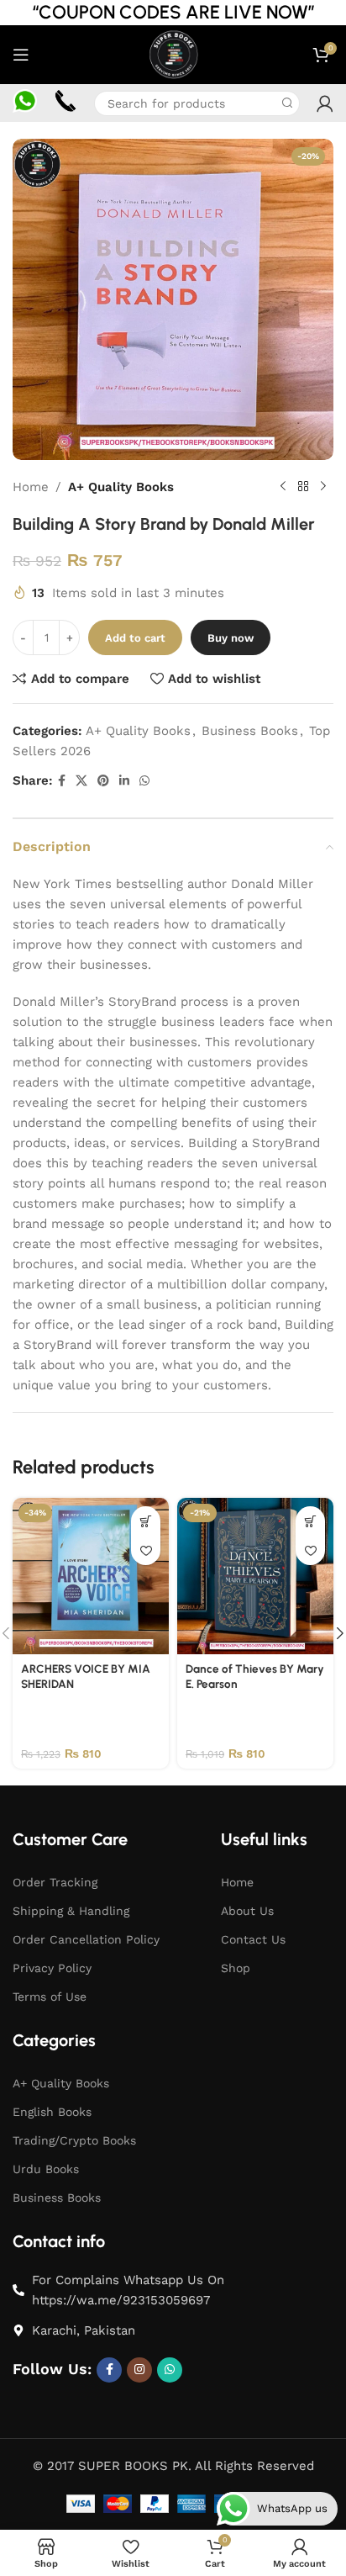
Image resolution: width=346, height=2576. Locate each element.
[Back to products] (303, 487)
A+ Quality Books (121, 487)
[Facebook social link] (62, 781)
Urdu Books (46, 2169)
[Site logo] (173, 54)
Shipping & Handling (71, 1911)
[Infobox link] (25, 103)
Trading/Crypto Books (74, 2140)
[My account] (325, 103)
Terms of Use (50, 1997)
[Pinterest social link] (103, 781)
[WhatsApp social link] (144, 781)
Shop (236, 1968)
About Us (247, 1911)
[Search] (287, 103)
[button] (146, 1521)
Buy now (231, 638)
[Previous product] (283, 487)
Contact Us (253, 1939)
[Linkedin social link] (124, 781)
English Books (52, 2112)
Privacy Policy (52, 1968)
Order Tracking (55, 1882)
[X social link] (81, 781)
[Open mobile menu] (21, 55)
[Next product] (323, 487)
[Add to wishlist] (146, 1550)
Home (31, 487)
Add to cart (135, 638)
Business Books (250, 731)
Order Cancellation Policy (86, 1939)
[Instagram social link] (139, 2370)
